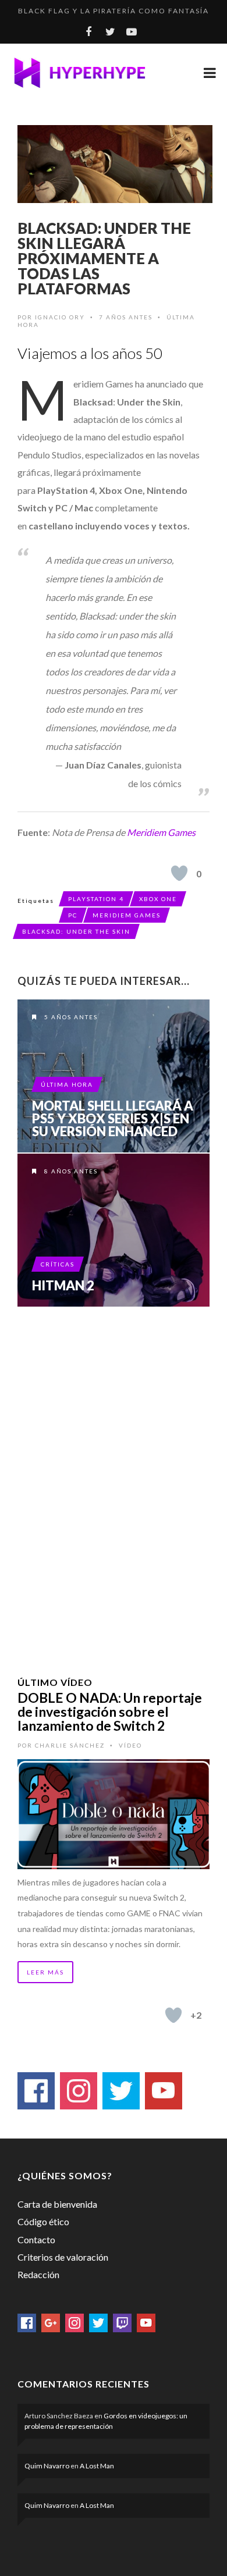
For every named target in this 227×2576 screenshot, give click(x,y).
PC (73, 915)
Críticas (58, 1264)
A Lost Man (97, 2466)
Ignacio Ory (60, 317)
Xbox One (158, 899)
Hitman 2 (63, 1286)
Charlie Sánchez (70, 1745)
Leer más (45, 1972)
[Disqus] (114, 1476)
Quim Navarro (47, 2466)
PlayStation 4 (96, 899)
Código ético (43, 2221)
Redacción (38, 2274)
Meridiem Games (161, 832)
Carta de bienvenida (57, 2204)
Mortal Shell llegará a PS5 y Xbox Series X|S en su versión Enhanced (113, 1119)
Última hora (67, 1084)
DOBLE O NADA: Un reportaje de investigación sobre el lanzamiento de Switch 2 (110, 1712)
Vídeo (130, 1745)
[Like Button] (179, 873)
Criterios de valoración (63, 2257)
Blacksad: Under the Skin (76, 931)
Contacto (36, 2239)
